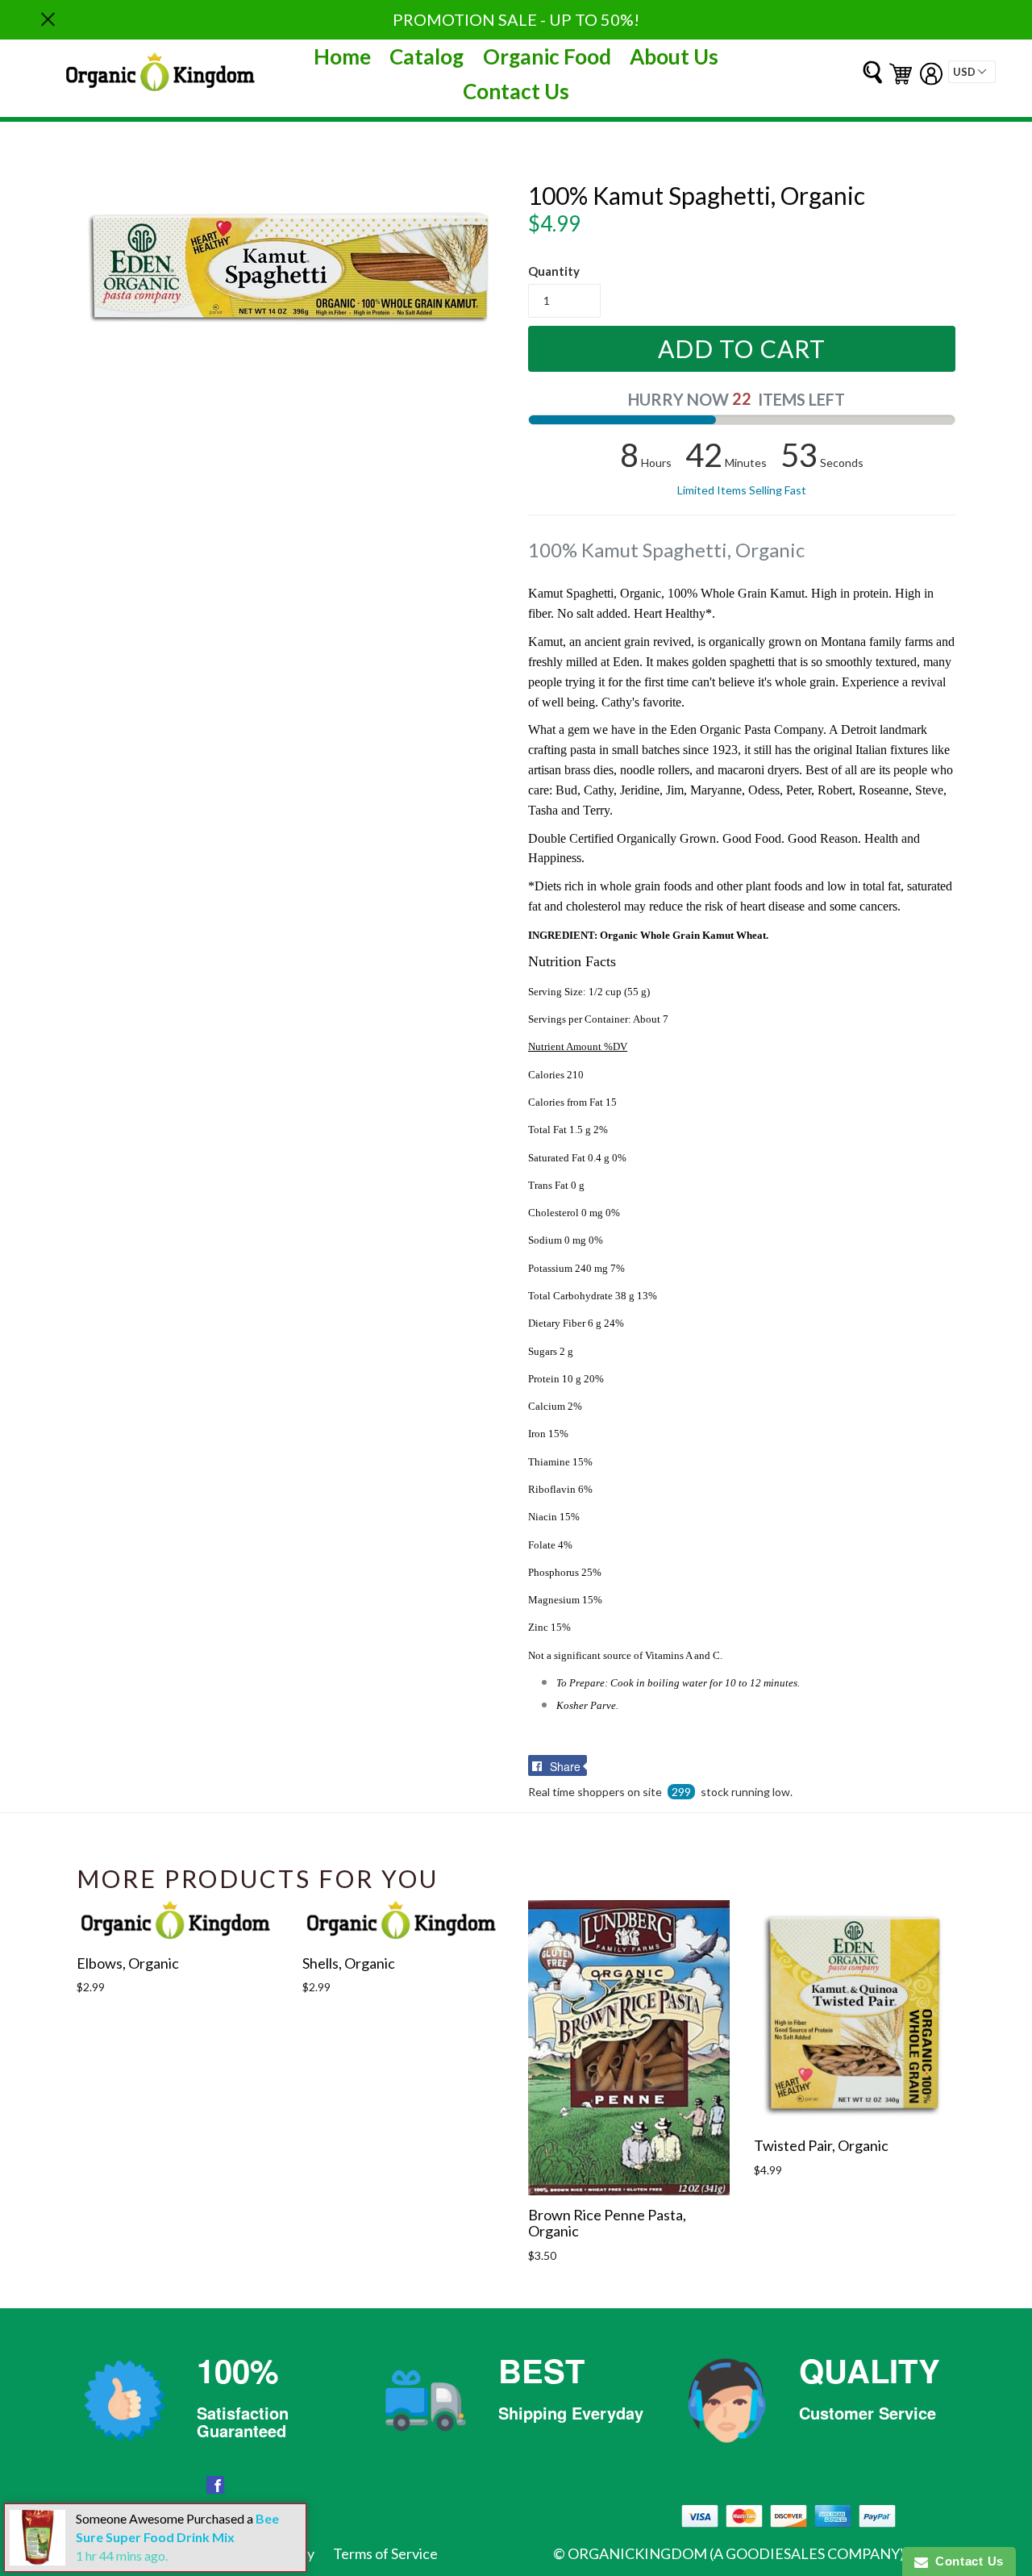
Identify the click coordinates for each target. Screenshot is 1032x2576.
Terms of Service (385, 2553)
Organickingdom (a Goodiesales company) (736, 2553)
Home (342, 56)
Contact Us (516, 91)
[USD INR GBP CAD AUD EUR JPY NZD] (972, 72)
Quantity (554, 271)
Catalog (427, 56)
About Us (674, 56)
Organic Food (547, 56)
